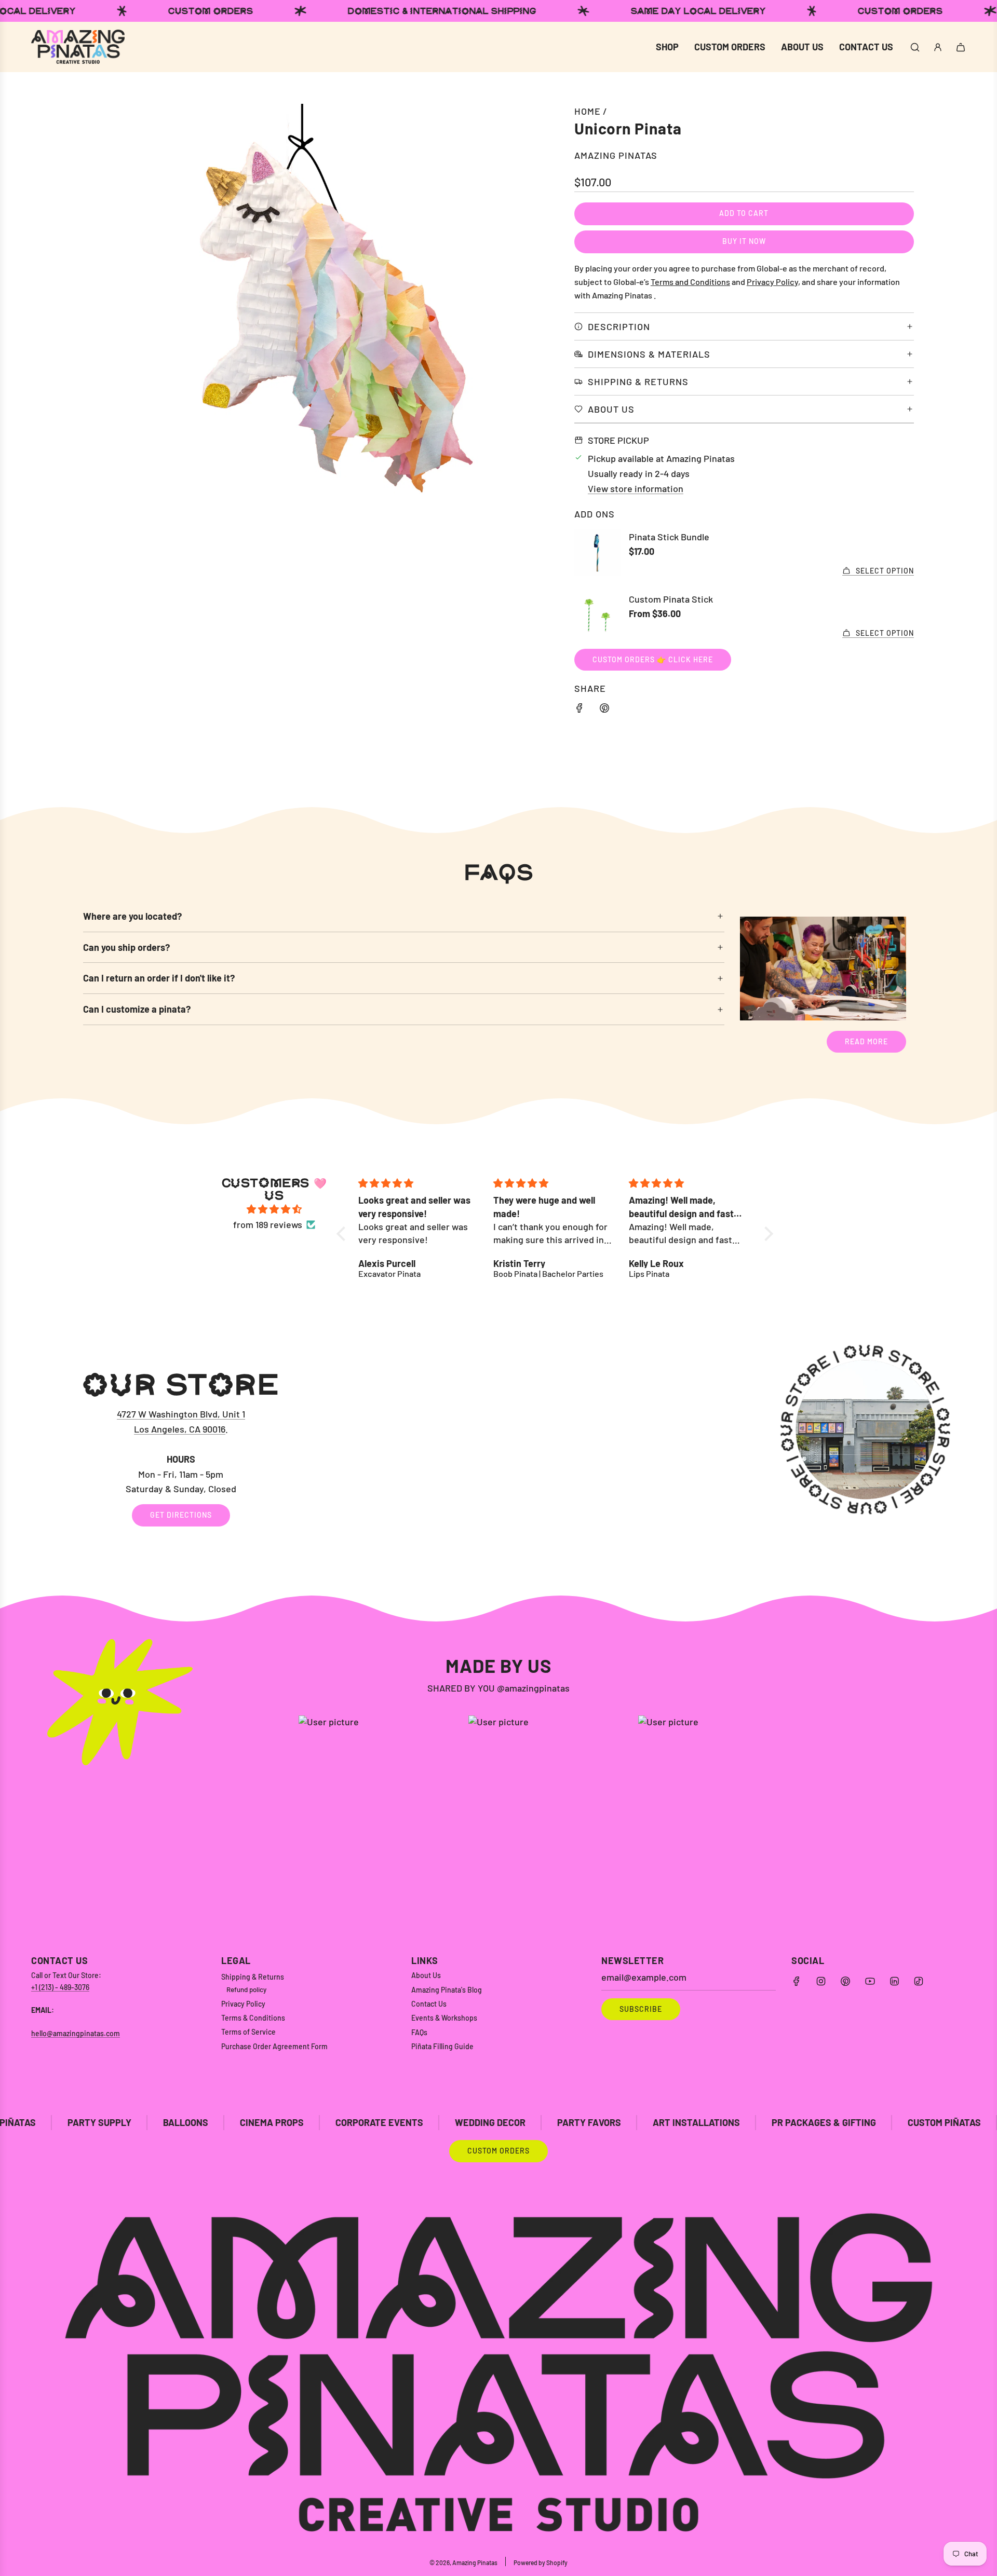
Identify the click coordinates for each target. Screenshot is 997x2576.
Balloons (30, 2122)
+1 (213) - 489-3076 (60, 1987)
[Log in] (938, 47)
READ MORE (866, 1041)
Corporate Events (224, 2122)
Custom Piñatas (789, 2122)
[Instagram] (821, 1981)
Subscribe (641, 2009)
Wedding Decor (335, 2122)
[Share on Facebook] (580, 710)
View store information (636, 488)
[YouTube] (870, 1981)
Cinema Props (117, 2122)
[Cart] (961, 47)
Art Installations (541, 2122)
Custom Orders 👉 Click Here (653, 659)
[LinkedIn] (894, 1981)
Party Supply (889, 2122)
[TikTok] (919, 1981)
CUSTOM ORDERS (498, 2151)
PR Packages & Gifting (669, 2122)
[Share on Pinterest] (604, 710)
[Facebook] (797, 1981)
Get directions (181, 1515)
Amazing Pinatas (616, 155)
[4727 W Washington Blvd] (498, 1448)
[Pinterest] (845, 1981)
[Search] (915, 47)
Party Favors (434, 2122)
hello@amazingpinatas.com (76, 2033)
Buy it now (744, 241)
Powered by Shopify (541, 2563)
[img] (274, 1209)
